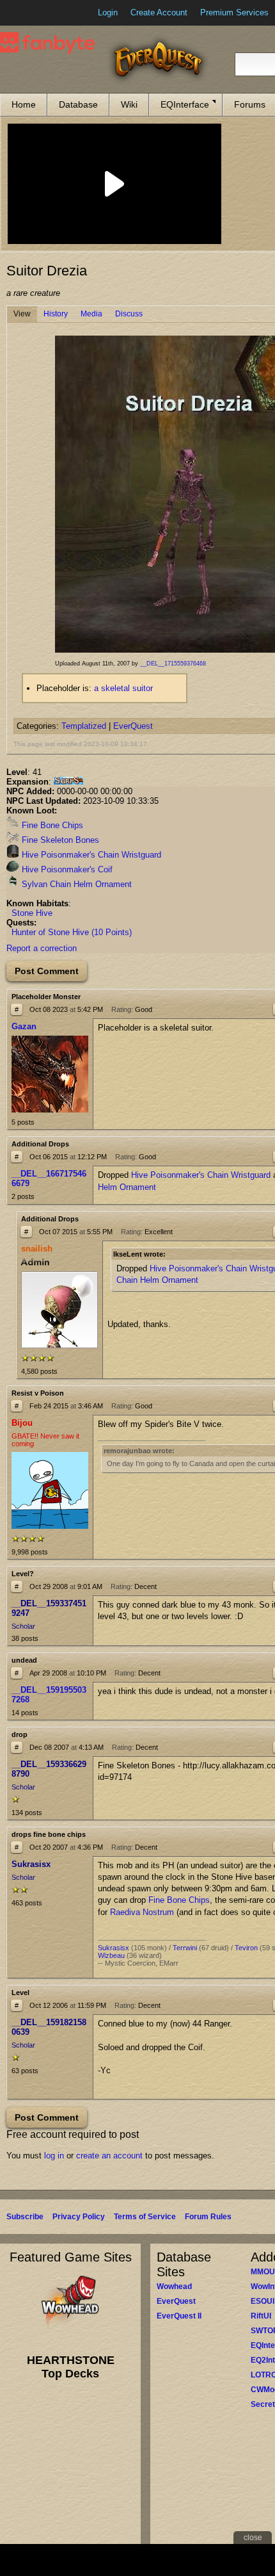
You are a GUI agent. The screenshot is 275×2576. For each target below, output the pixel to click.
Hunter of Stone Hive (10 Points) (72, 932)
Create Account (159, 12)
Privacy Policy (79, 2217)
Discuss (129, 314)
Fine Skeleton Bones (59, 840)
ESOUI (263, 2301)
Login (108, 12)
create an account (109, 2156)
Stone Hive (32, 913)
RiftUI (261, 2316)
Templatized (84, 726)
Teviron (246, 1948)
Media (91, 314)
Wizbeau (111, 1955)
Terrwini (185, 1948)
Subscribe (25, 2217)
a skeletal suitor (123, 688)
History (56, 314)
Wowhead (174, 2287)
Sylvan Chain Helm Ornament (75, 884)
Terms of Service (145, 2217)
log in (54, 2156)
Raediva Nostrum (142, 1912)
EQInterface (185, 104)
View (22, 314)
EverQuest (133, 726)
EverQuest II (179, 2316)
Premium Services (234, 12)
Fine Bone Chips (51, 825)
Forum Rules (208, 2217)
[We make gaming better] (41, 13)
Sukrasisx (114, 1948)
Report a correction (42, 948)
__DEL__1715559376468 (173, 664)
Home (24, 104)
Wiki (129, 104)
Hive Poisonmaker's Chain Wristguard (90, 855)
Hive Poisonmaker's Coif (66, 869)
